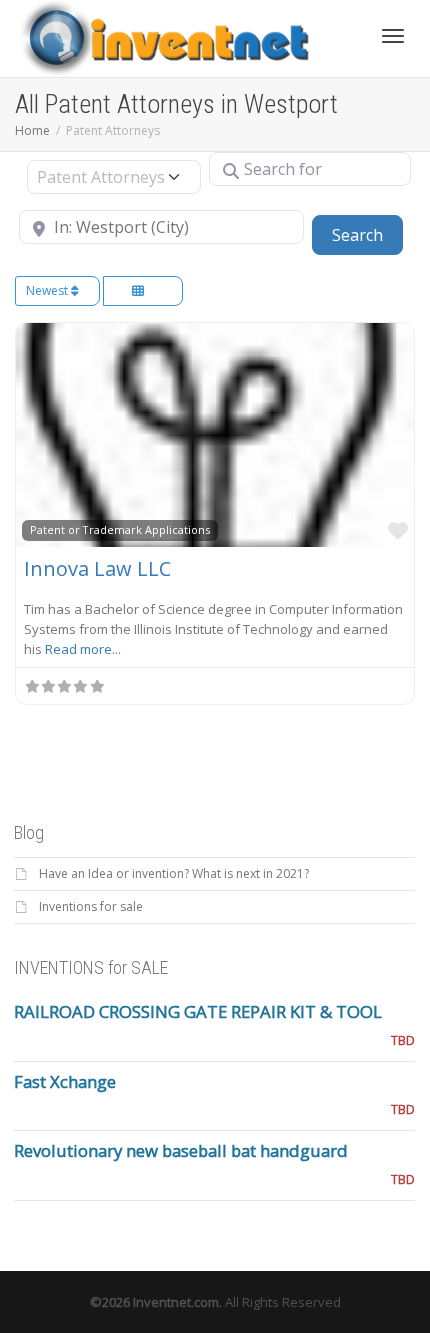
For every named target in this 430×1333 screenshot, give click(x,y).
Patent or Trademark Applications (120, 529)
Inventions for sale (91, 906)
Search (367, 234)
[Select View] (143, 291)
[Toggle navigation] (393, 36)
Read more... (83, 649)
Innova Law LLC (97, 568)
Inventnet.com (176, 1302)
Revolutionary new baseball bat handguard (181, 1150)
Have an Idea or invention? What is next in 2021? (174, 873)
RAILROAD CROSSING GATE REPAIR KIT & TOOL (198, 1011)
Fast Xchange (65, 1081)
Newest (48, 290)
